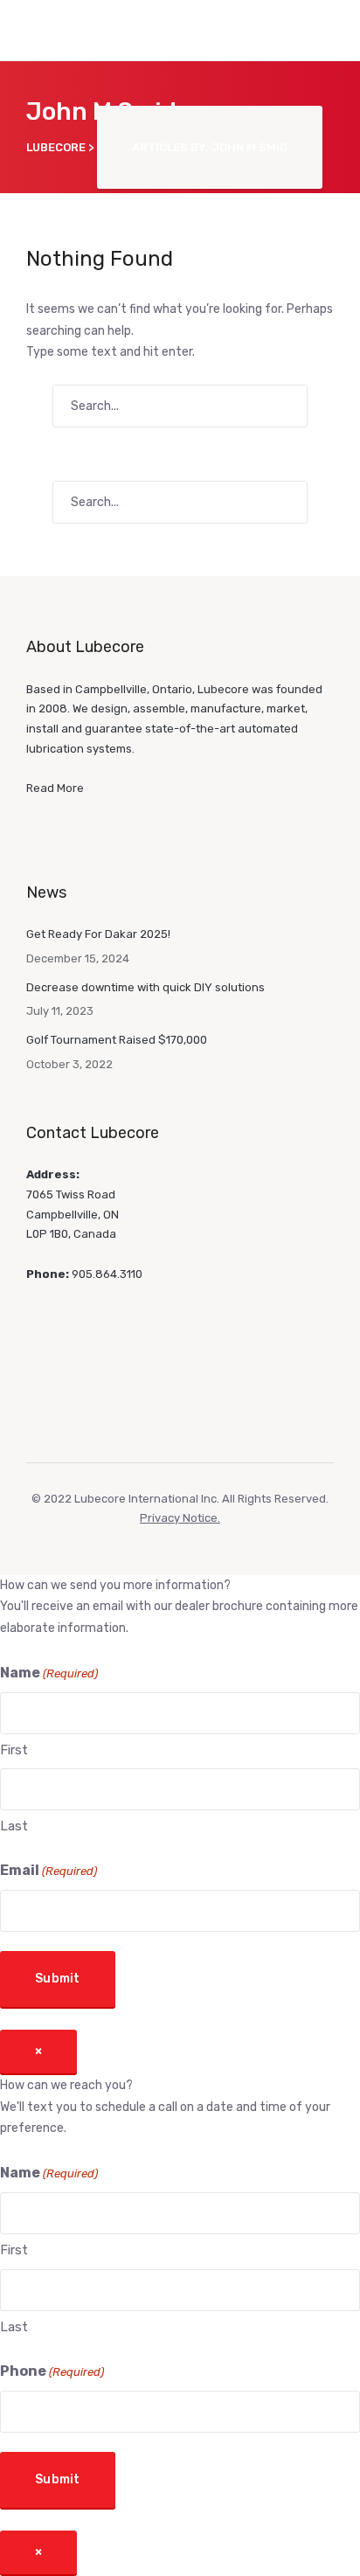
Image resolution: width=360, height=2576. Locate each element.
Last (14, 1826)
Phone (52, 2371)
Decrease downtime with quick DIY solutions (145, 987)
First (14, 1750)
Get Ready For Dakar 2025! (98, 934)
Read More (55, 788)
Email (48, 1870)
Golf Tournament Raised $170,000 (117, 1040)
